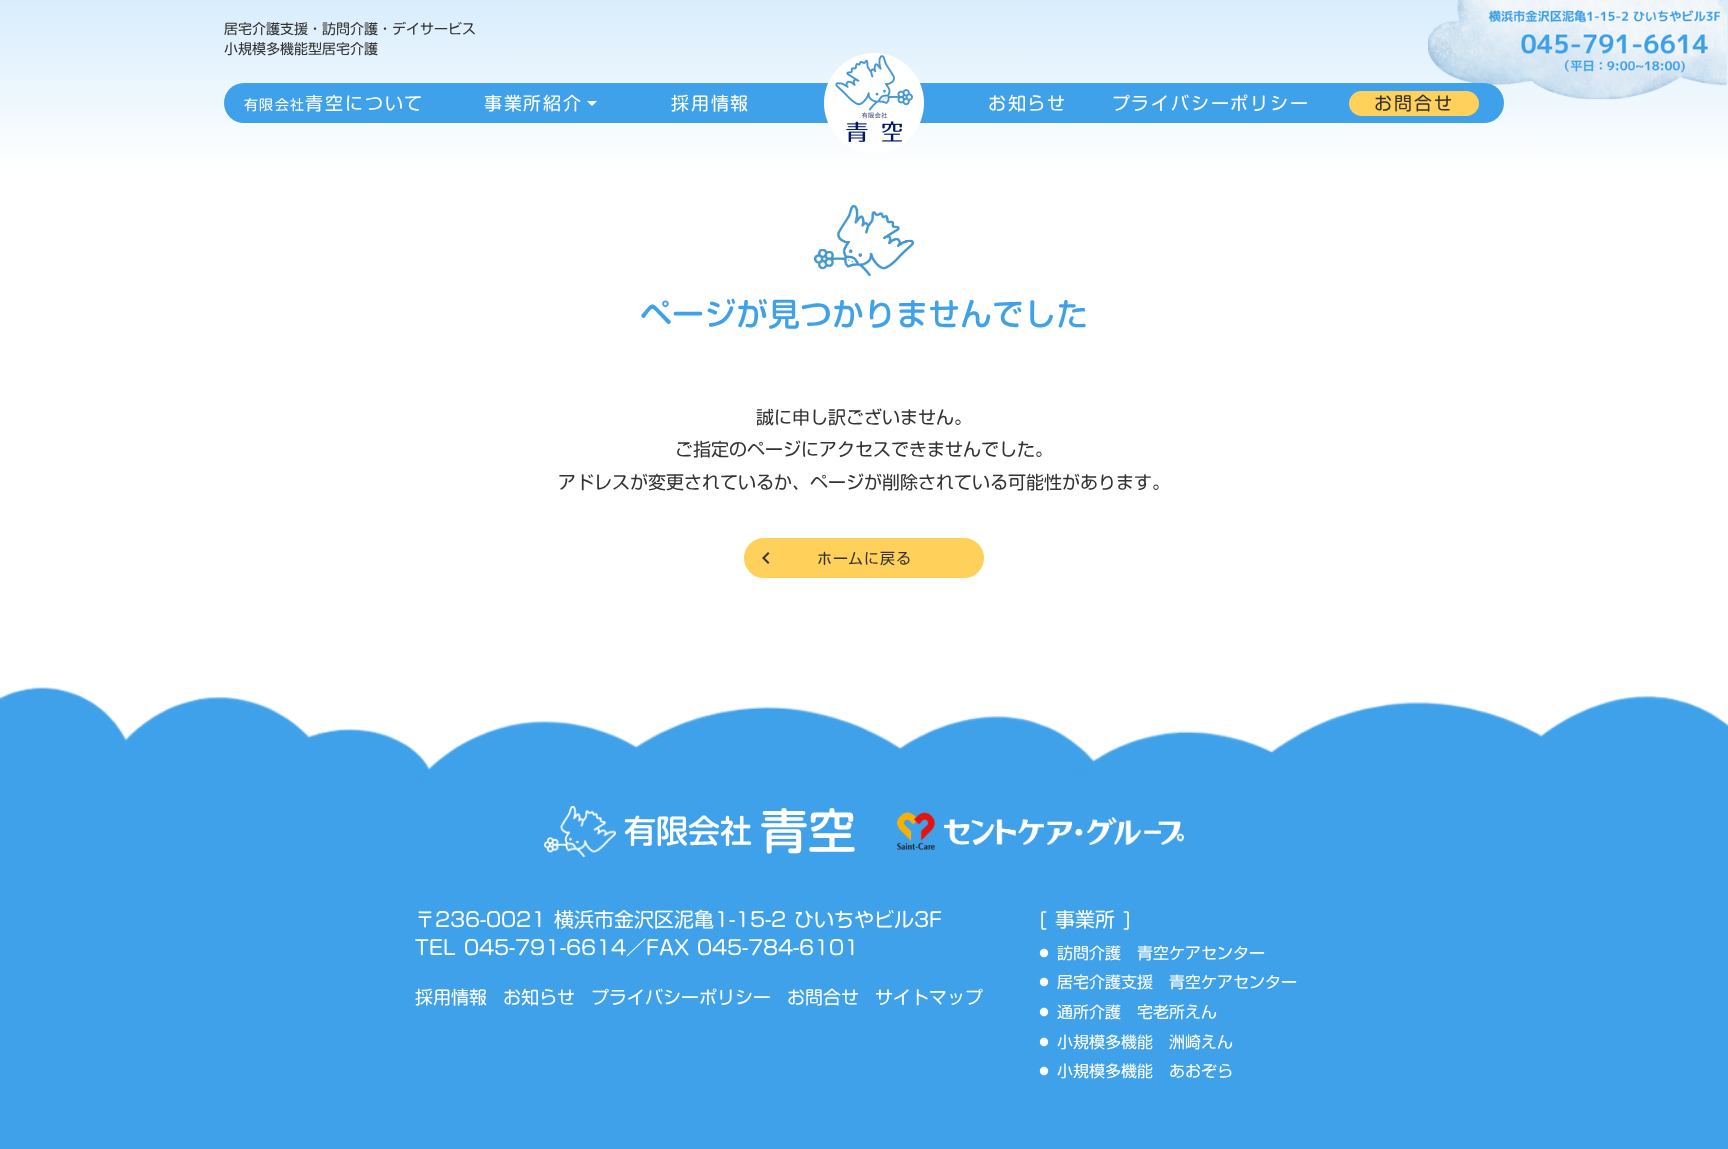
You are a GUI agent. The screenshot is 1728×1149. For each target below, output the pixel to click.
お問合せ (823, 997)
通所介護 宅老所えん (1145, 1013)
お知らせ (539, 997)
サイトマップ (929, 997)
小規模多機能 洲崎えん (1145, 1043)
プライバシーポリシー (681, 997)
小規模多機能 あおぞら (1145, 1072)
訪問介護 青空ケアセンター (1169, 954)
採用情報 (451, 997)
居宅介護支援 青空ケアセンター (1185, 983)
